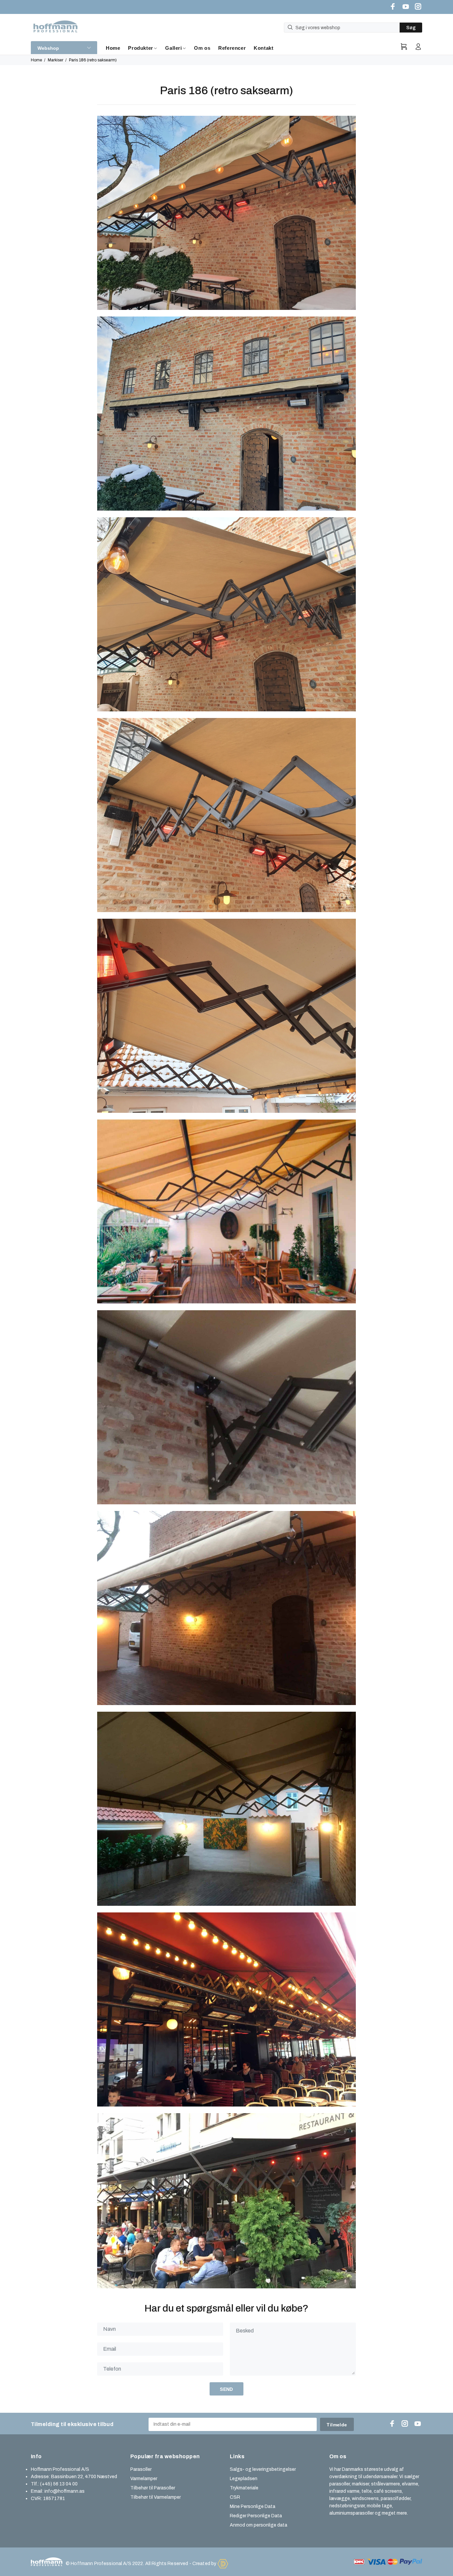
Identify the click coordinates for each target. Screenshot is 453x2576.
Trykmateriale (244, 2488)
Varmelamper (144, 2479)
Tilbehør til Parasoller (153, 2488)
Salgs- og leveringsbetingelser (263, 2469)
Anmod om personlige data (259, 2525)
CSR (235, 2497)
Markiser (56, 60)
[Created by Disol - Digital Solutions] (223, 2564)
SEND (227, 2389)
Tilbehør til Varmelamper (156, 2497)
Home (36, 60)
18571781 (54, 2499)
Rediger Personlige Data (256, 2516)
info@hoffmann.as (65, 2491)
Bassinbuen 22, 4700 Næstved (84, 2477)
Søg (411, 28)
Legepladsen (244, 2479)
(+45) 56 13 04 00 (59, 2484)
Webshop (48, 48)
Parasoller (141, 2469)
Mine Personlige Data (253, 2506)
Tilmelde (337, 2425)
